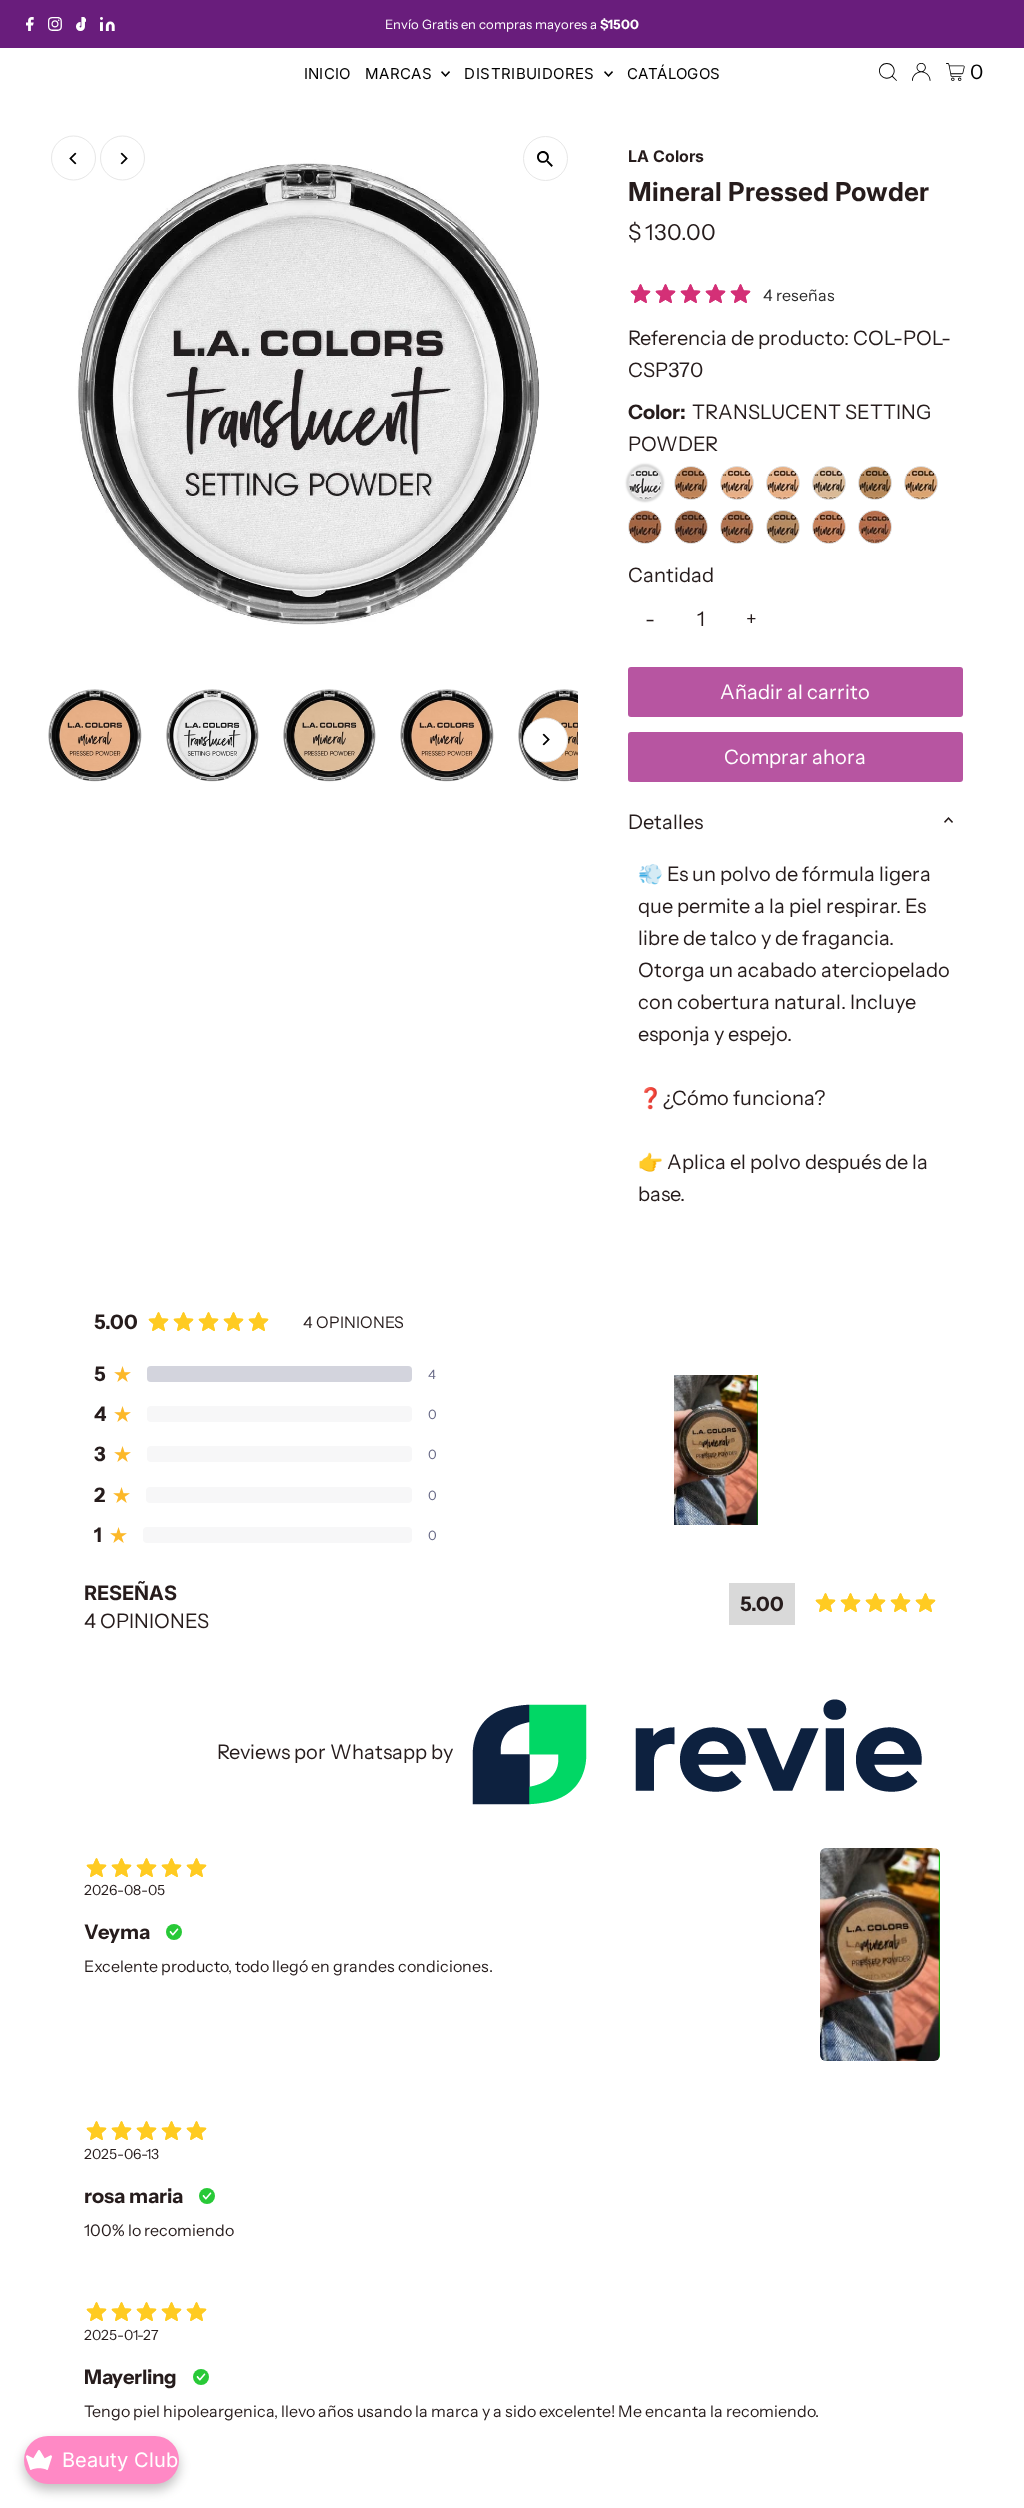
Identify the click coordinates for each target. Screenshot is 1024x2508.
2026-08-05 (124, 1890)
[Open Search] (888, 72)
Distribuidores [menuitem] (531, 73)
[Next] (122, 158)
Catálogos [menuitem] (673, 73)
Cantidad (671, 575)
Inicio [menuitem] (327, 73)
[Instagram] (55, 24)
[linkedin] (107, 24)
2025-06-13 (121, 2154)
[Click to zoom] (545, 158)
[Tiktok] (81, 24)
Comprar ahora (795, 757)
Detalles (665, 822)
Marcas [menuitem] (401, 73)
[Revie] (696, 1751)
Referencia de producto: (738, 338)
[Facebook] (30, 24)
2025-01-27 (121, 2335)
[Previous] (73, 158)
